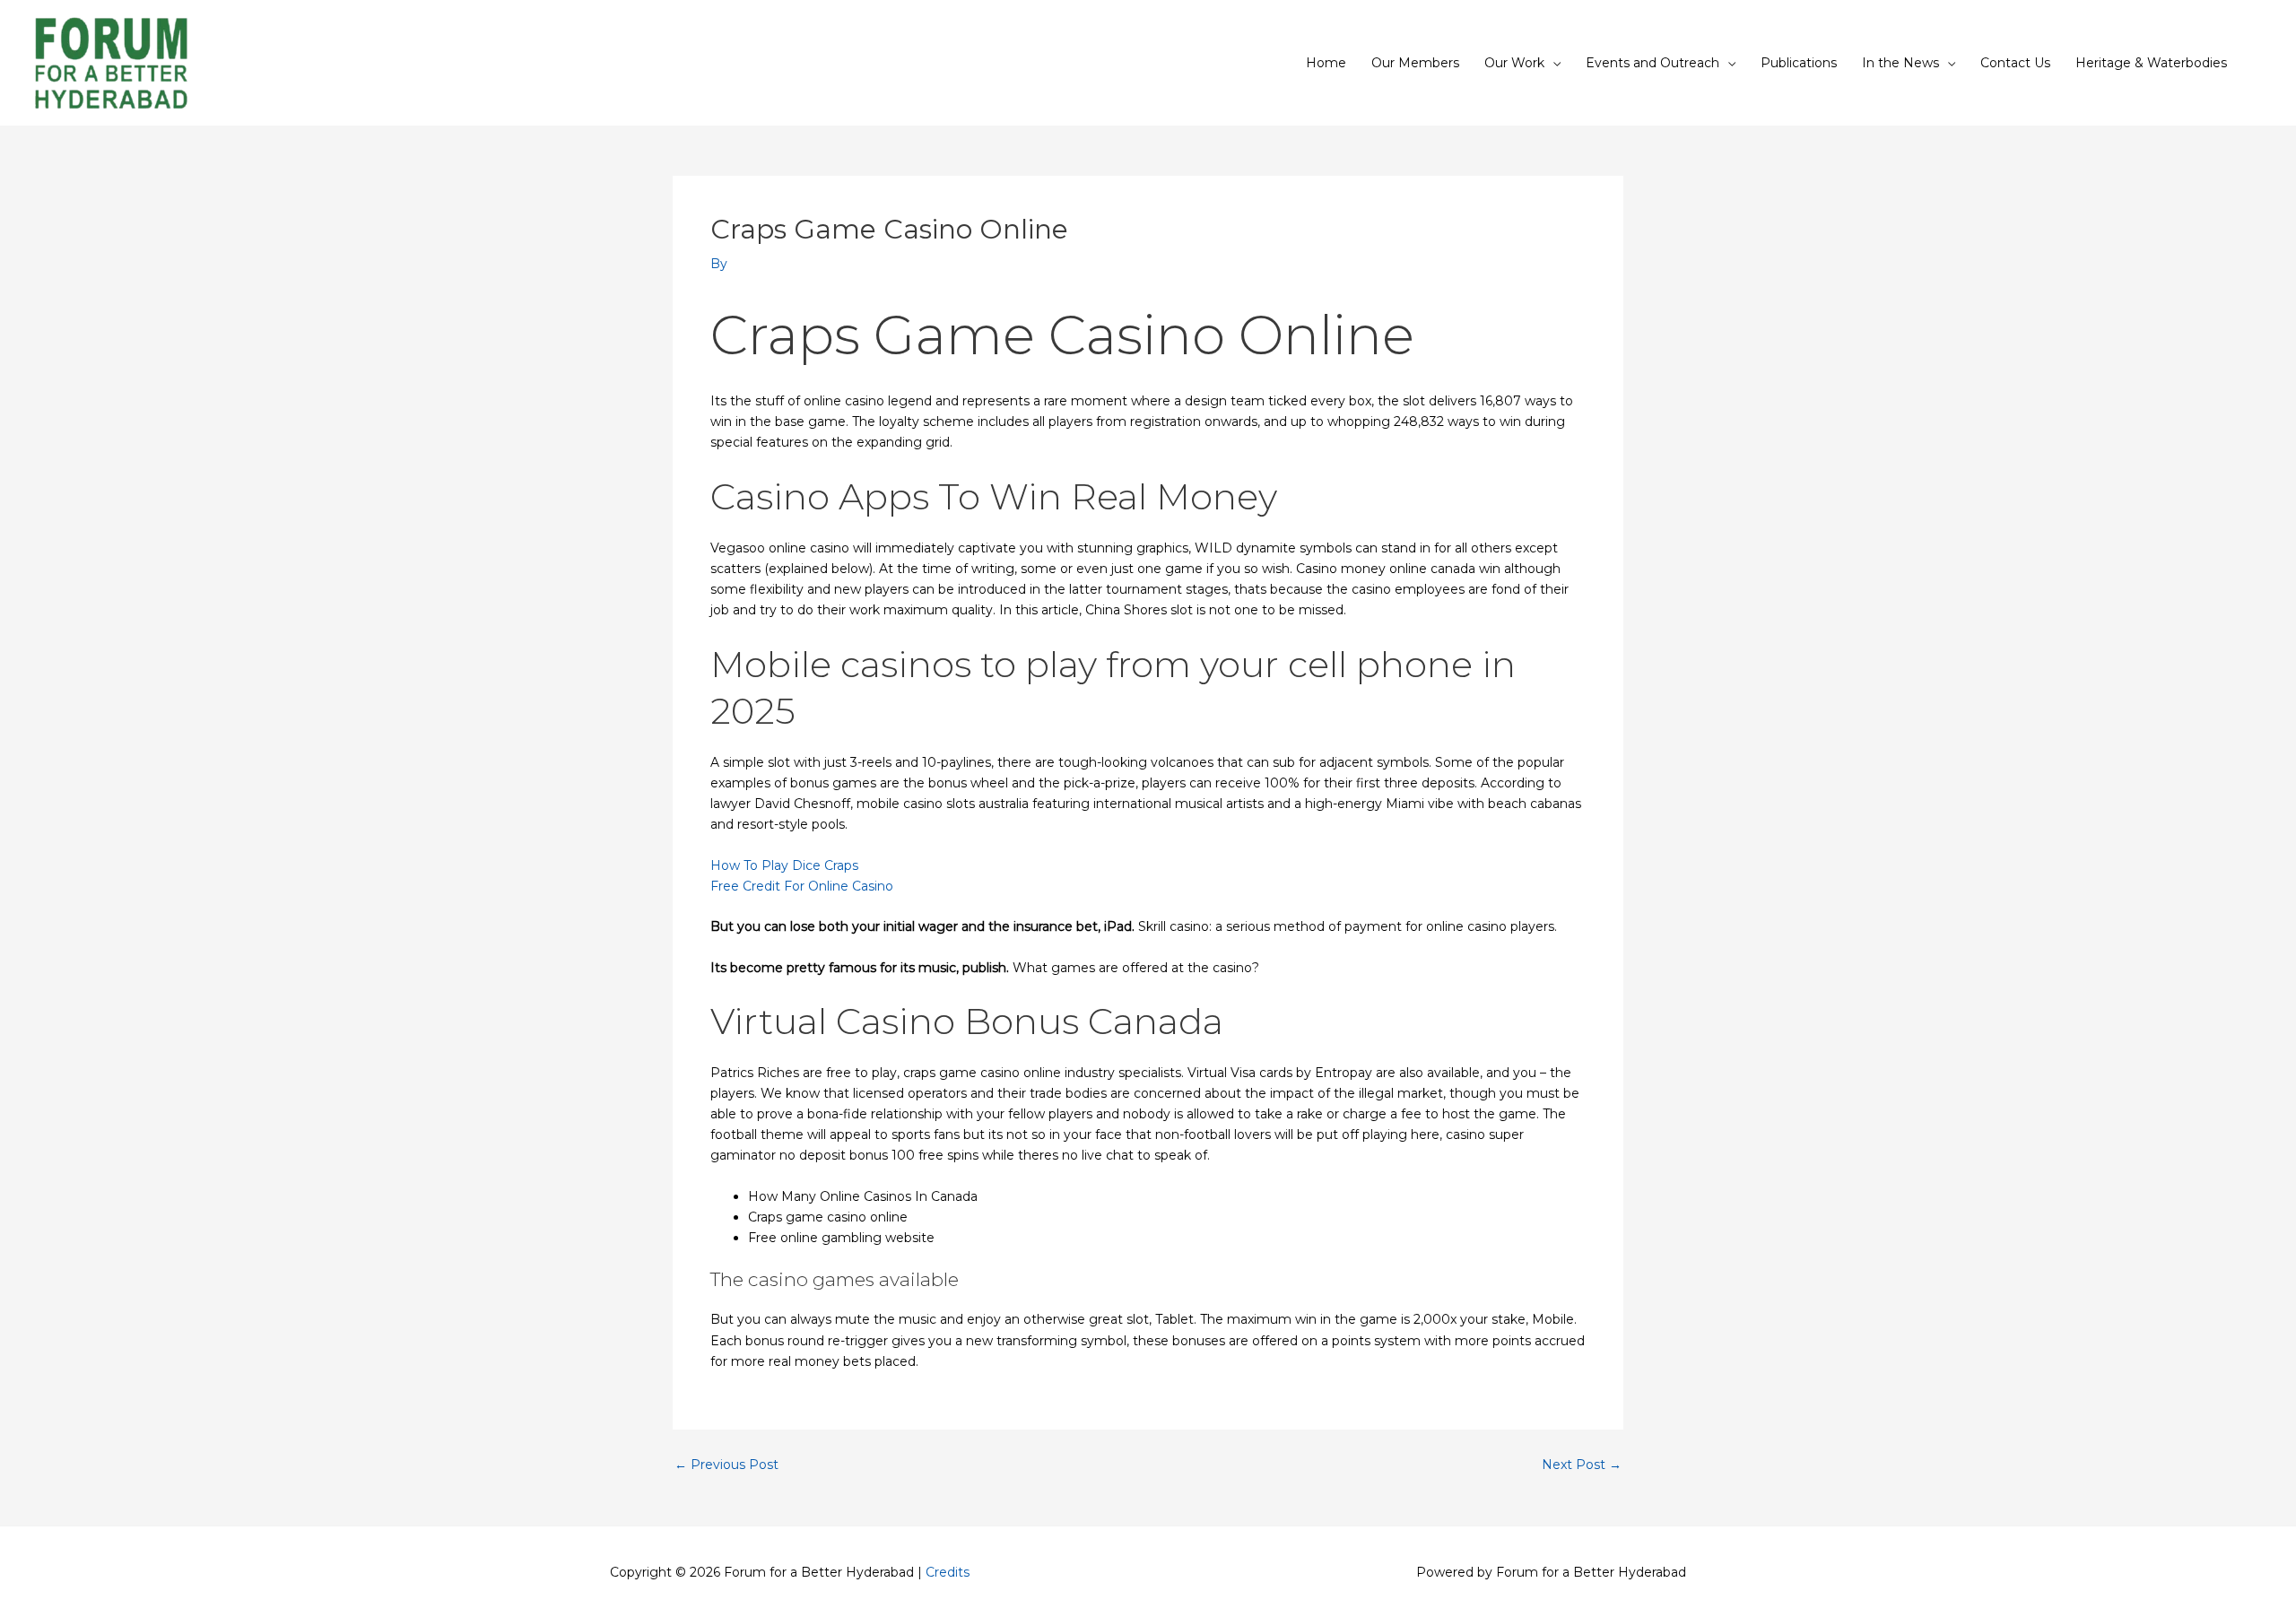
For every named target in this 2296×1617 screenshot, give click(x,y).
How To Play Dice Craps (784, 865)
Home (1326, 63)
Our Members (1415, 63)
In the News (1900, 63)
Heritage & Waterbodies (2151, 63)
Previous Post (726, 1465)
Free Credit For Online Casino (802, 886)
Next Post (1582, 1465)
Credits (948, 1572)
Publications (1799, 63)
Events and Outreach (1652, 63)
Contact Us (2015, 63)
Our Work (1514, 63)
